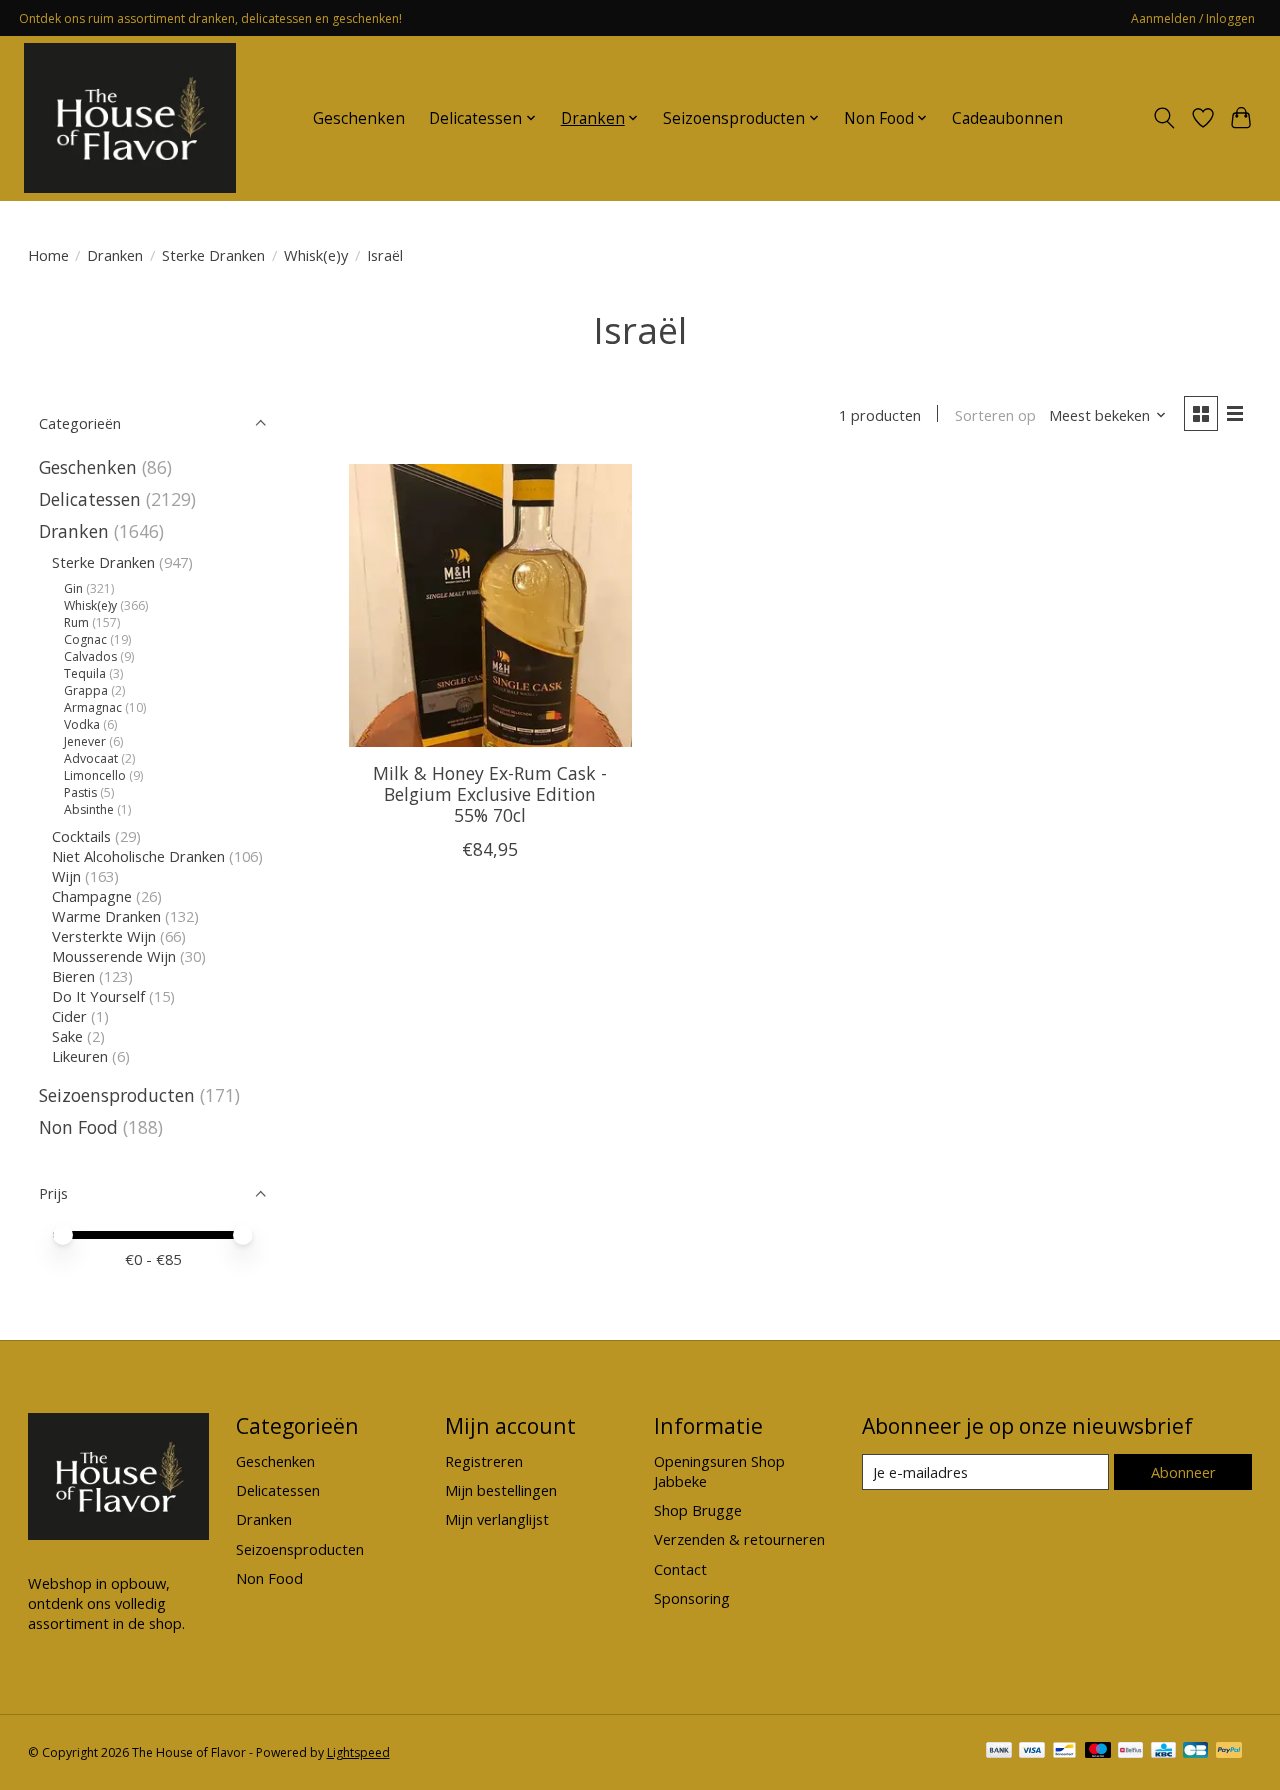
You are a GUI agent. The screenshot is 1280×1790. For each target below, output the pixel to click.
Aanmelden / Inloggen (1193, 18)
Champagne (92, 896)
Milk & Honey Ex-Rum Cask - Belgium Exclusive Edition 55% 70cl (490, 794)
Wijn (66, 876)
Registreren (484, 1461)
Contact (680, 1569)
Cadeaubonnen (1007, 118)
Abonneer (1183, 1472)
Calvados (90, 656)
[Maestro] (1098, 1752)
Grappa (86, 690)
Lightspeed (358, 1752)
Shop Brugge (698, 1510)
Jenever (85, 741)
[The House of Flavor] (130, 118)
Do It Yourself (98, 996)
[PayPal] (1229, 1752)
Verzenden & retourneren (739, 1539)
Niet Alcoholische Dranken (138, 856)
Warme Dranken (106, 916)
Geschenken (359, 118)
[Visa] (1032, 1752)
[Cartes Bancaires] (1195, 1752)
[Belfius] (1130, 1752)
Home (48, 255)
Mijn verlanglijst (497, 1519)
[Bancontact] (1064, 1752)
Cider (69, 1016)
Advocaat (91, 758)
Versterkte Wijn (104, 936)
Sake (67, 1036)
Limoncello (95, 775)
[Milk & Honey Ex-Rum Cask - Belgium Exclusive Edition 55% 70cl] (490, 605)
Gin (73, 588)
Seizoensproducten (117, 1095)
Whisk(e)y (316, 255)
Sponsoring (692, 1598)
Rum (76, 622)
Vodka (82, 724)
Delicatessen (90, 499)
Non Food (78, 1127)
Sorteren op (995, 415)
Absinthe (89, 809)
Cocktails (81, 836)
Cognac (85, 639)
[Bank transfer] (999, 1752)
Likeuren (80, 1056)
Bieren (73, 976)
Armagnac (93, 707)
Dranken (115, 255)
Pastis (80, 792)
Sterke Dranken (213, 255)
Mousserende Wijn (114, 956)
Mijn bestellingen (501, 1490)
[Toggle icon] (1163, 118)
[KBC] (1163, 1752)
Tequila (85, 673)
